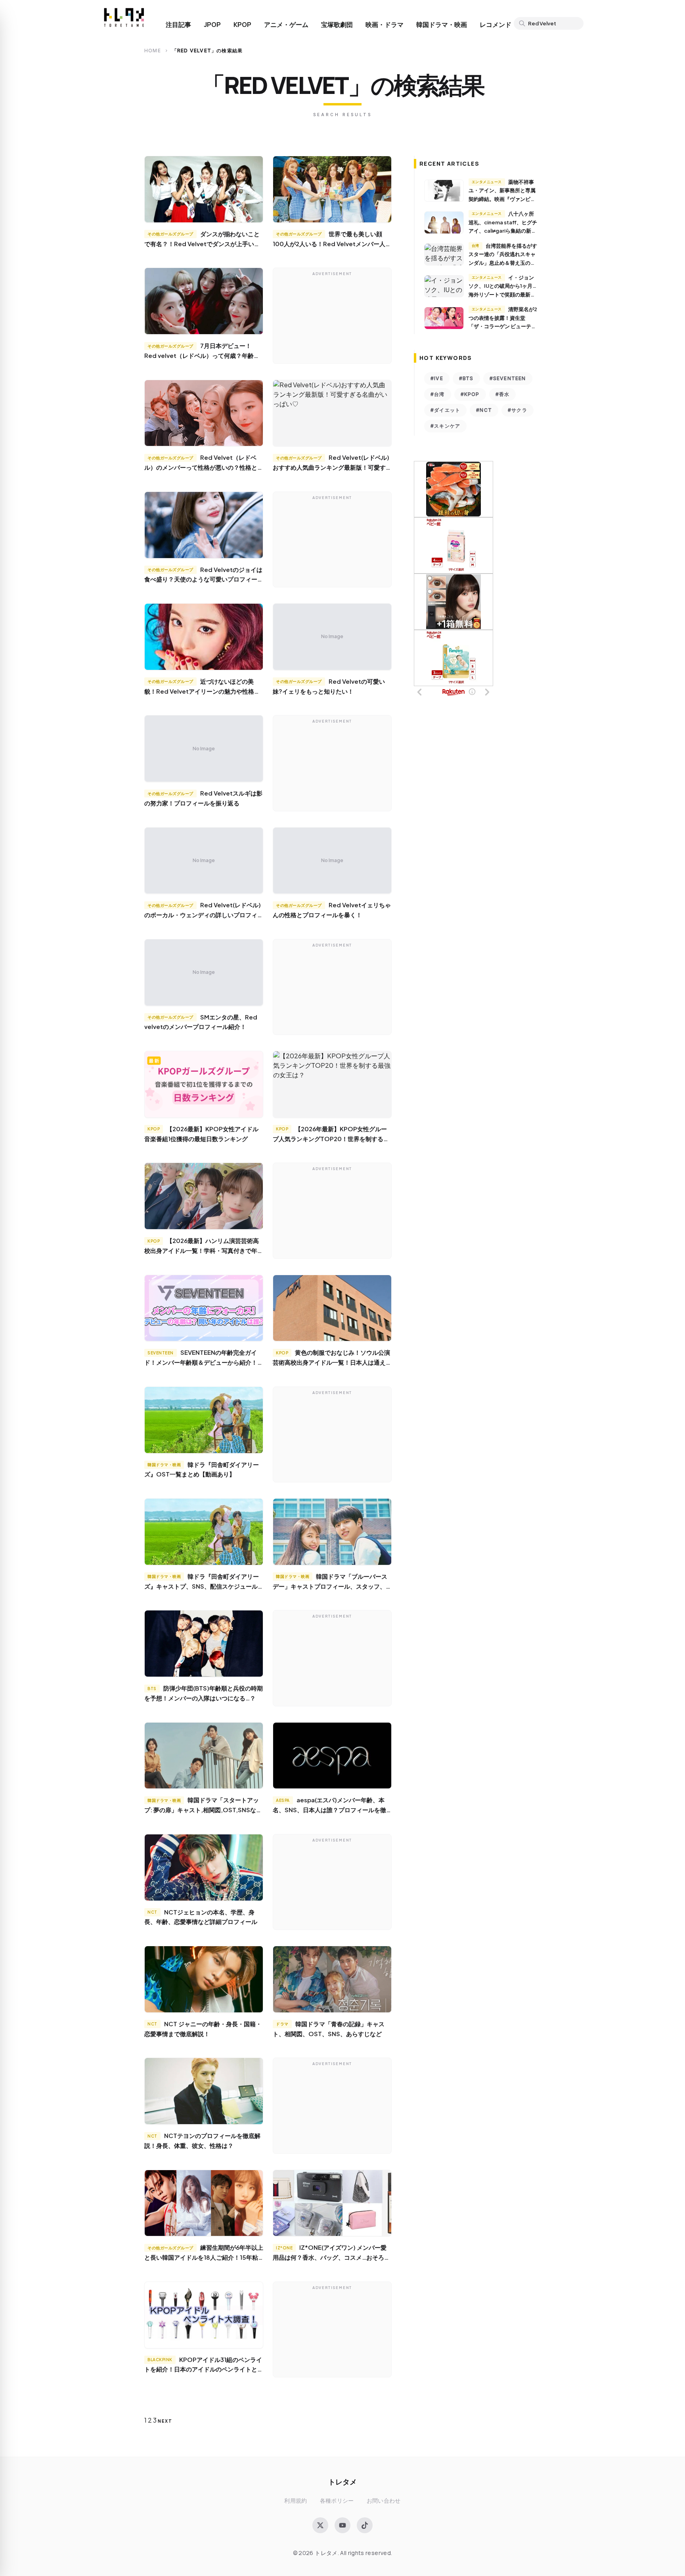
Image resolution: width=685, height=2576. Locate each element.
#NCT (484, 410)
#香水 (503, 394)
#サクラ (518, 410)
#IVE (437, 378)
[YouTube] (342, 2525)
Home (153, 51)
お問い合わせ (384, 2500)
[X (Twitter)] (320, 2525)
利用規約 (296, 2500)
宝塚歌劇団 (337, 25)
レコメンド (496, 25)
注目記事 (178, 25)
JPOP (212, 25)
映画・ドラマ (385, 25)
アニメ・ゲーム (286, 25)
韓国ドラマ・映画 (442, 25)
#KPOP (470, 394)
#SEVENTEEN (508, 378)
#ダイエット (445, 410)
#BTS (466, 378)
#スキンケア (445, 426)
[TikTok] (365, 2525)
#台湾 (438, 394)
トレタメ (342, 2481)
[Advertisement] (332, 317)
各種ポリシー (337, 2500)
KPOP (242, 25)
